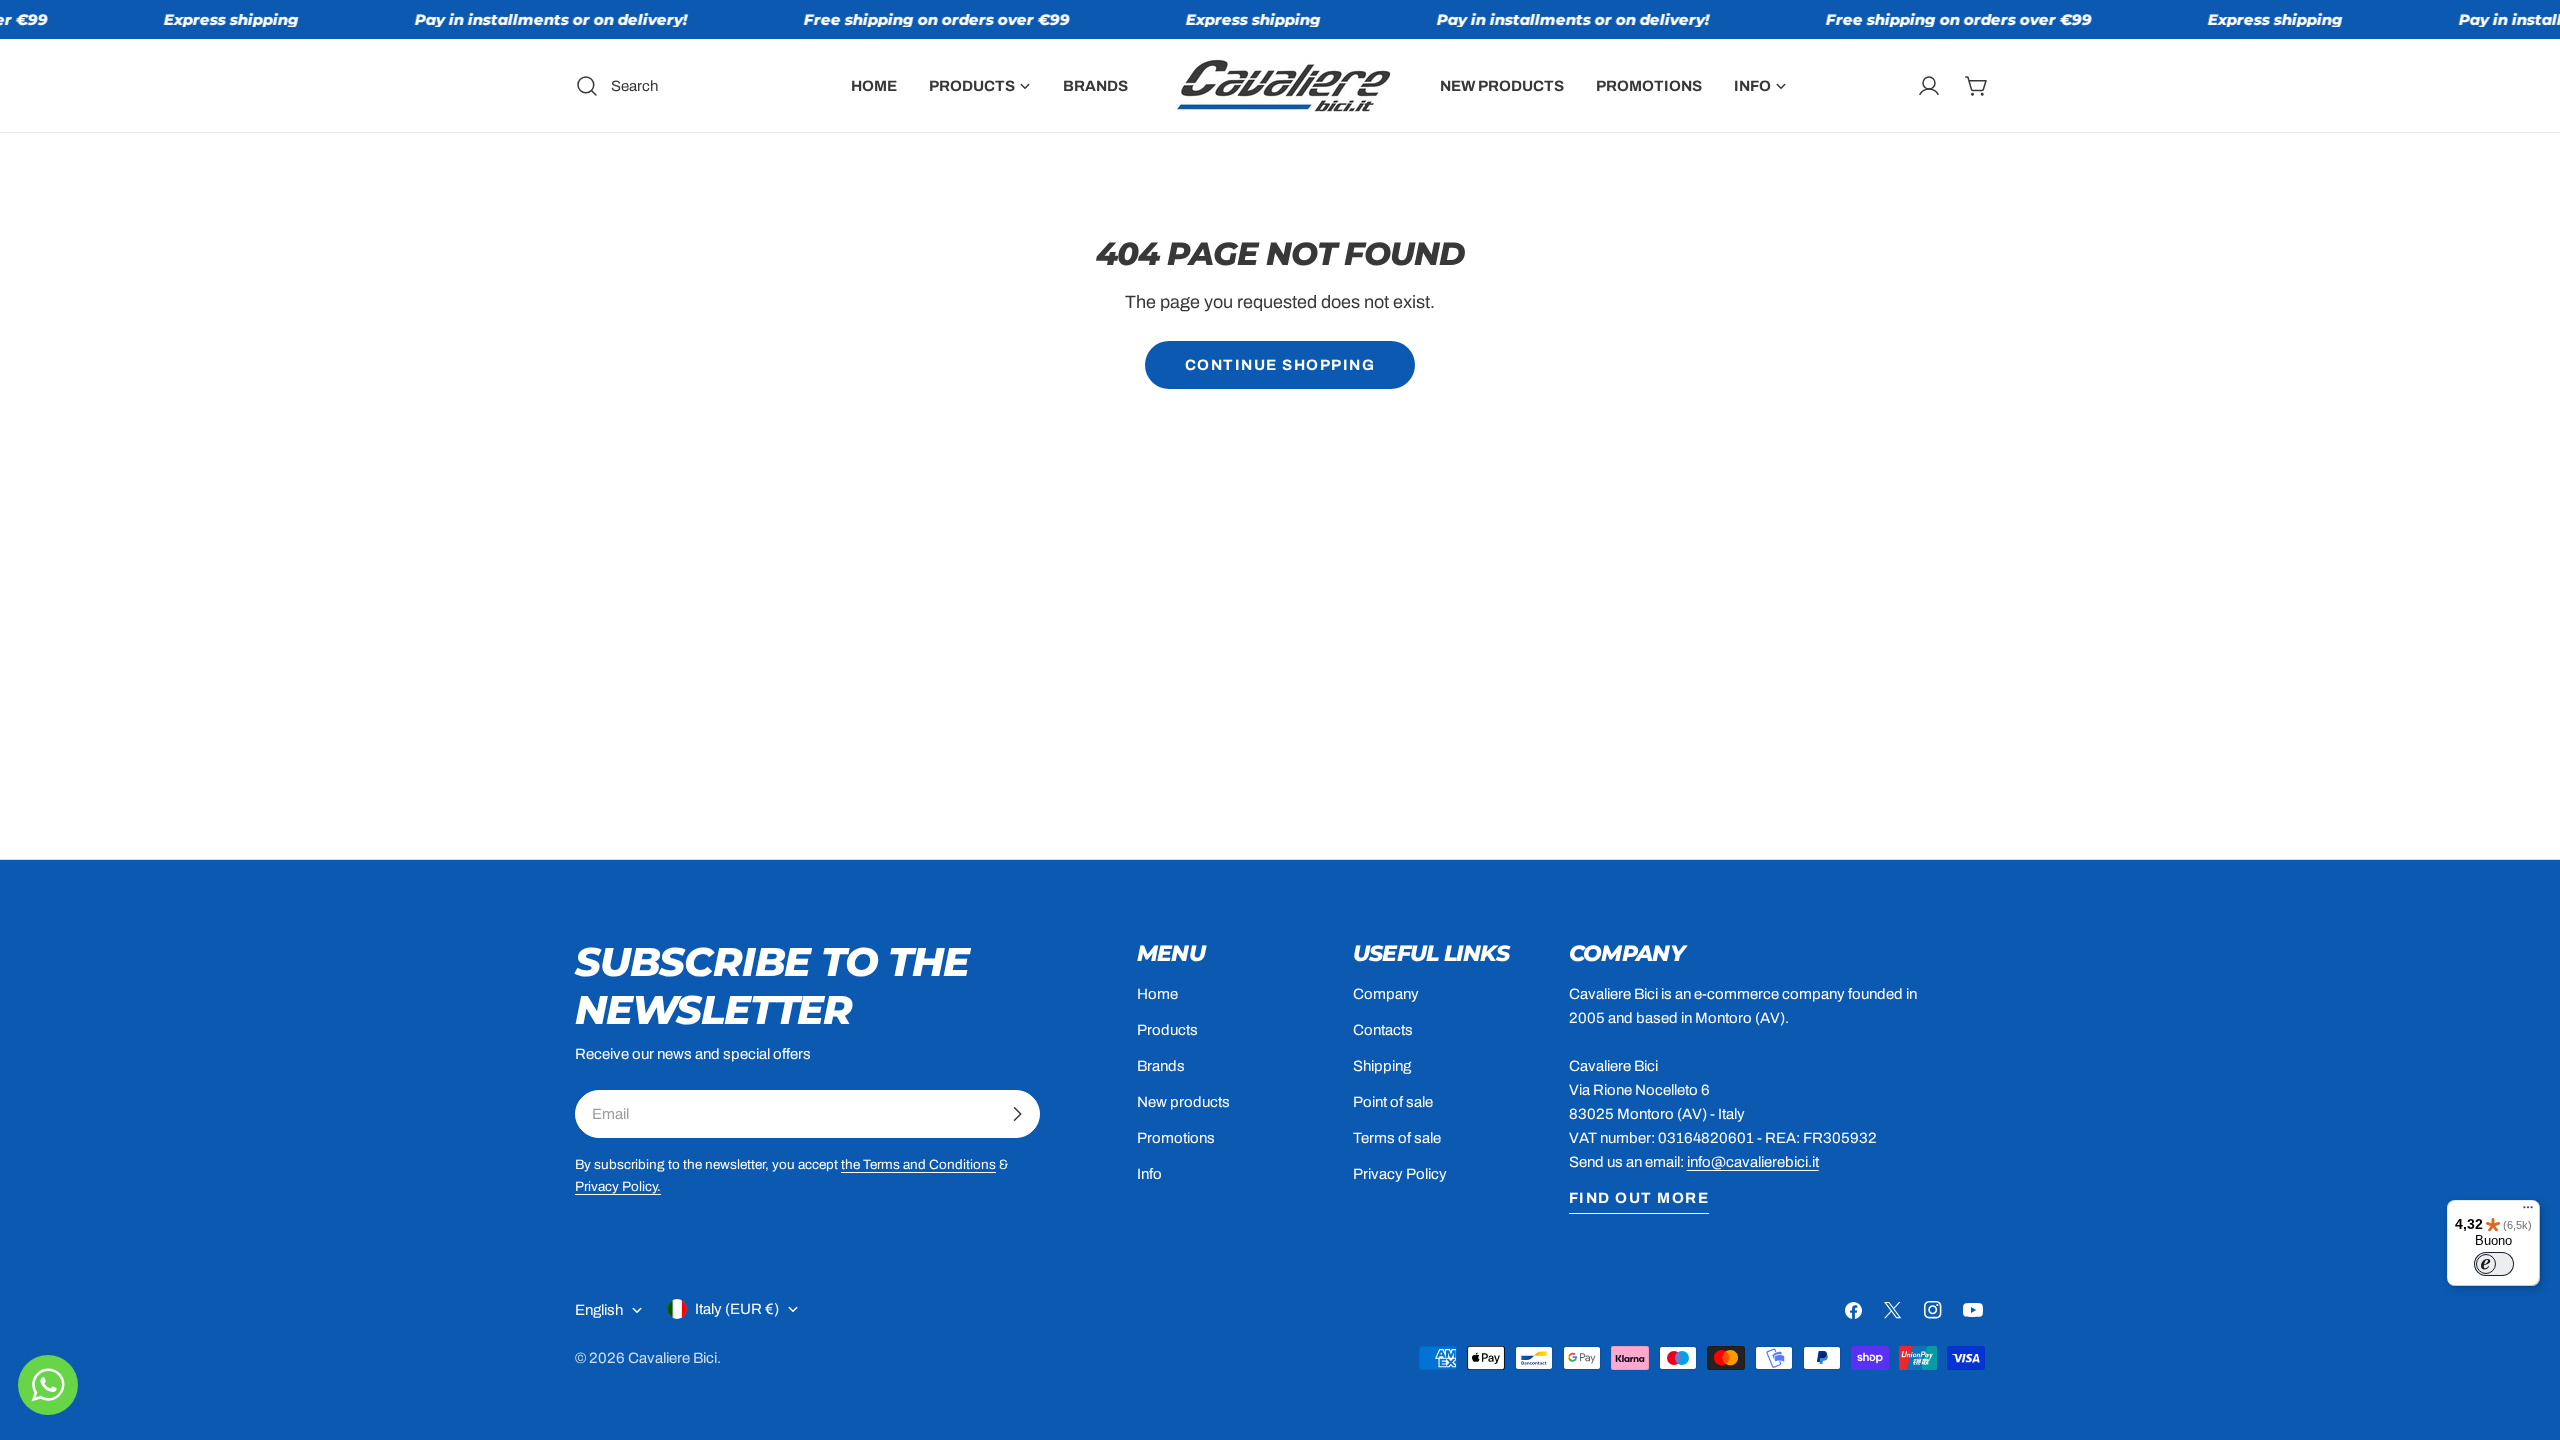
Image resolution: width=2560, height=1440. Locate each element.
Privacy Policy (1400, 1174)
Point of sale (1393, 1102)
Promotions (1176, 1138)
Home (1157, 994)
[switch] (2494, 1264)
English (599, 1310)
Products (1167, 1030)
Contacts (1383, 1030)
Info (1149, 1174)
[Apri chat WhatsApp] (48, 1385)
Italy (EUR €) (737, 1309)
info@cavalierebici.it (1753, 1162)
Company (1386, 994)
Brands (1161, 1066)
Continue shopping (1280, 365)
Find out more (1639, 1198)
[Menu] (2528, 1212)
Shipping (1382, 1066)
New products (1183, 1102)
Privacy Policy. (618, 1186)
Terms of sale (1397, 1138)
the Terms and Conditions (918, 1164)
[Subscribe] (1017, 1114)
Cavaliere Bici (672, 1358)
